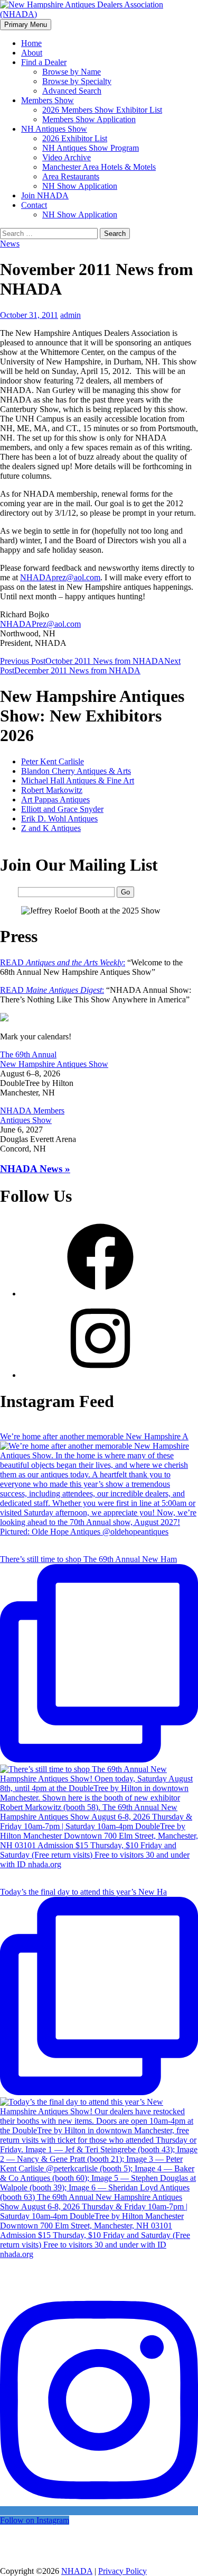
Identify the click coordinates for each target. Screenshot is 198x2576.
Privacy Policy (122, 2571)
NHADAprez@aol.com (60, 577)
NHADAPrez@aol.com (40, 624)
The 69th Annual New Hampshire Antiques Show (54, 1059)
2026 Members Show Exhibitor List (102, 110)
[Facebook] (100, 1294)
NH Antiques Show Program (91, 148)
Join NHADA (45, 195)
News (10, 244)
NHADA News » (35, 1169)
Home (31, 43)
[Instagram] (100, 1375)
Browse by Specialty (77, 81)
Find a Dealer (44, 62)
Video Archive (67, 157)
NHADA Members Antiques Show (32, 1115)
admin (70, 315)
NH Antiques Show (54, 129)
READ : (63, 962)
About (32, 53)
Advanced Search (72, 91)
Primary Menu (26, 25)
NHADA (77, 2571)
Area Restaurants (71, 176)
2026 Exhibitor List (75, 138)
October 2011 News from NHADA (82, 661)
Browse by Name (72, 72)
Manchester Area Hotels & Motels (99, 167)
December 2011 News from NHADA (90, 666)
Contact (34, 205)
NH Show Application (80, 186)
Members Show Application (89, 119)
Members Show (48, 100)
